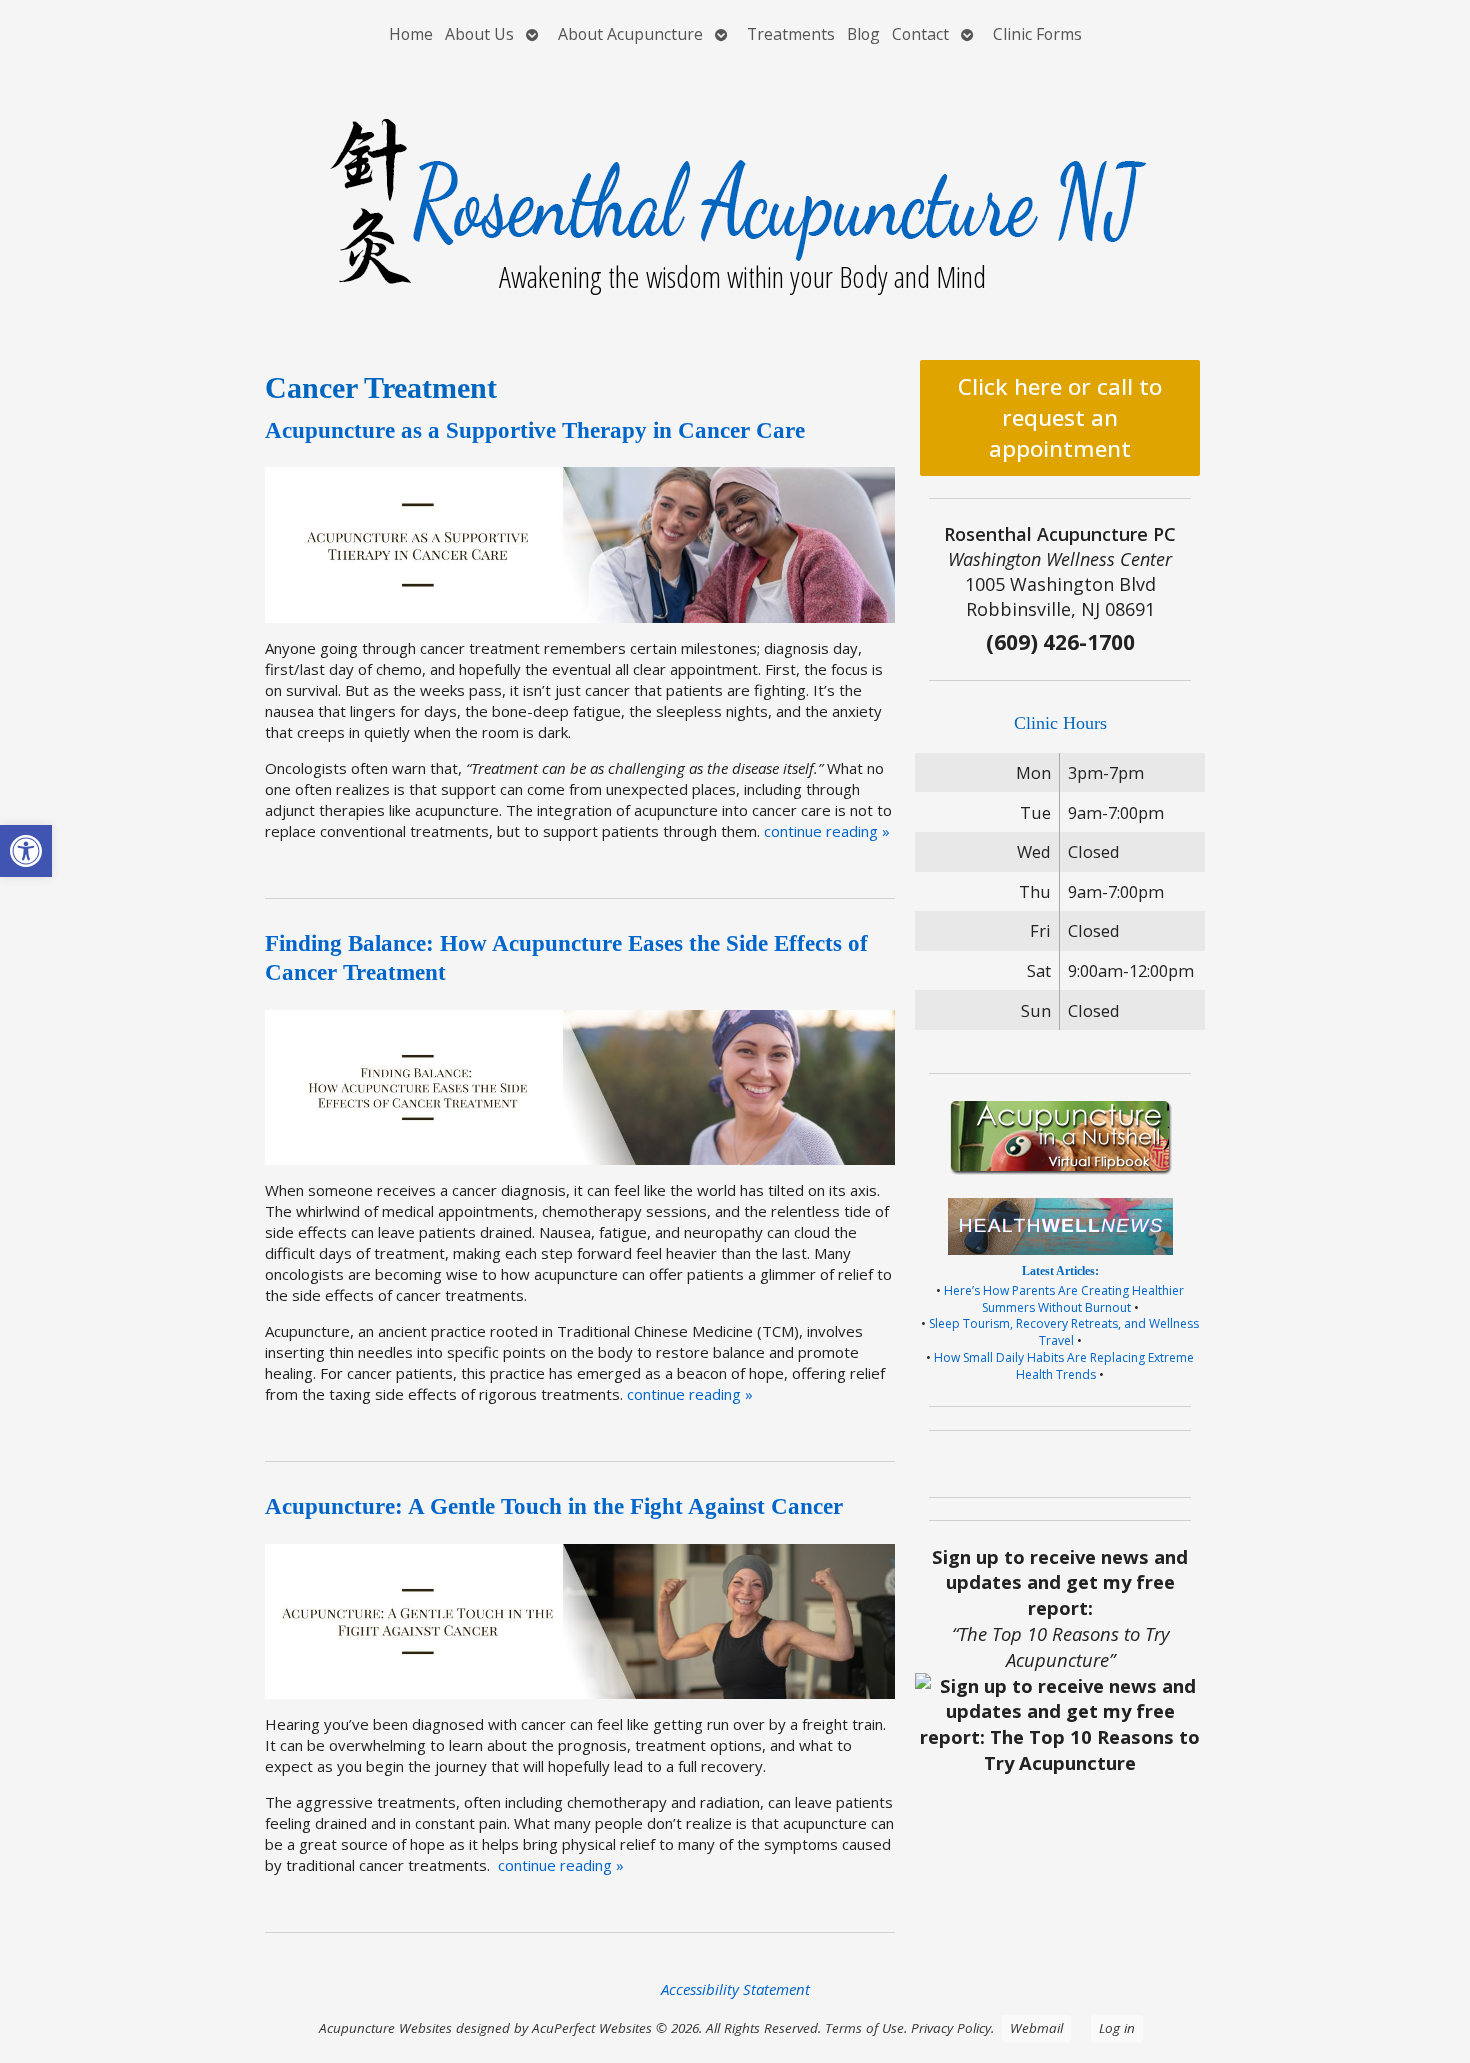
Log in (1117, 2028)
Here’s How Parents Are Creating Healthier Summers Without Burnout (1064, 1299)
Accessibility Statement (735, 1989)
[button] (26, 851)
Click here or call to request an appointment (1060, 417)
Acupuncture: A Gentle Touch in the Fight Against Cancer (554, 1506)
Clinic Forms (1037, 34)
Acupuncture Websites (385, 2028)
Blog (863, 34)
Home (411, 34)
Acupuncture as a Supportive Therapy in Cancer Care (535, 430)
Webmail (1036, 2028)
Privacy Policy (951, 2028)
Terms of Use (864, 2028)
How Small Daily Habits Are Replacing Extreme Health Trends (1064, 1366)
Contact (920, 34)
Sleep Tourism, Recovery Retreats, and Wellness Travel (1064, 1332)
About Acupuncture (630, 34)
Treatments (791, 34)
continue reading (827, 831)
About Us (479, 34)
